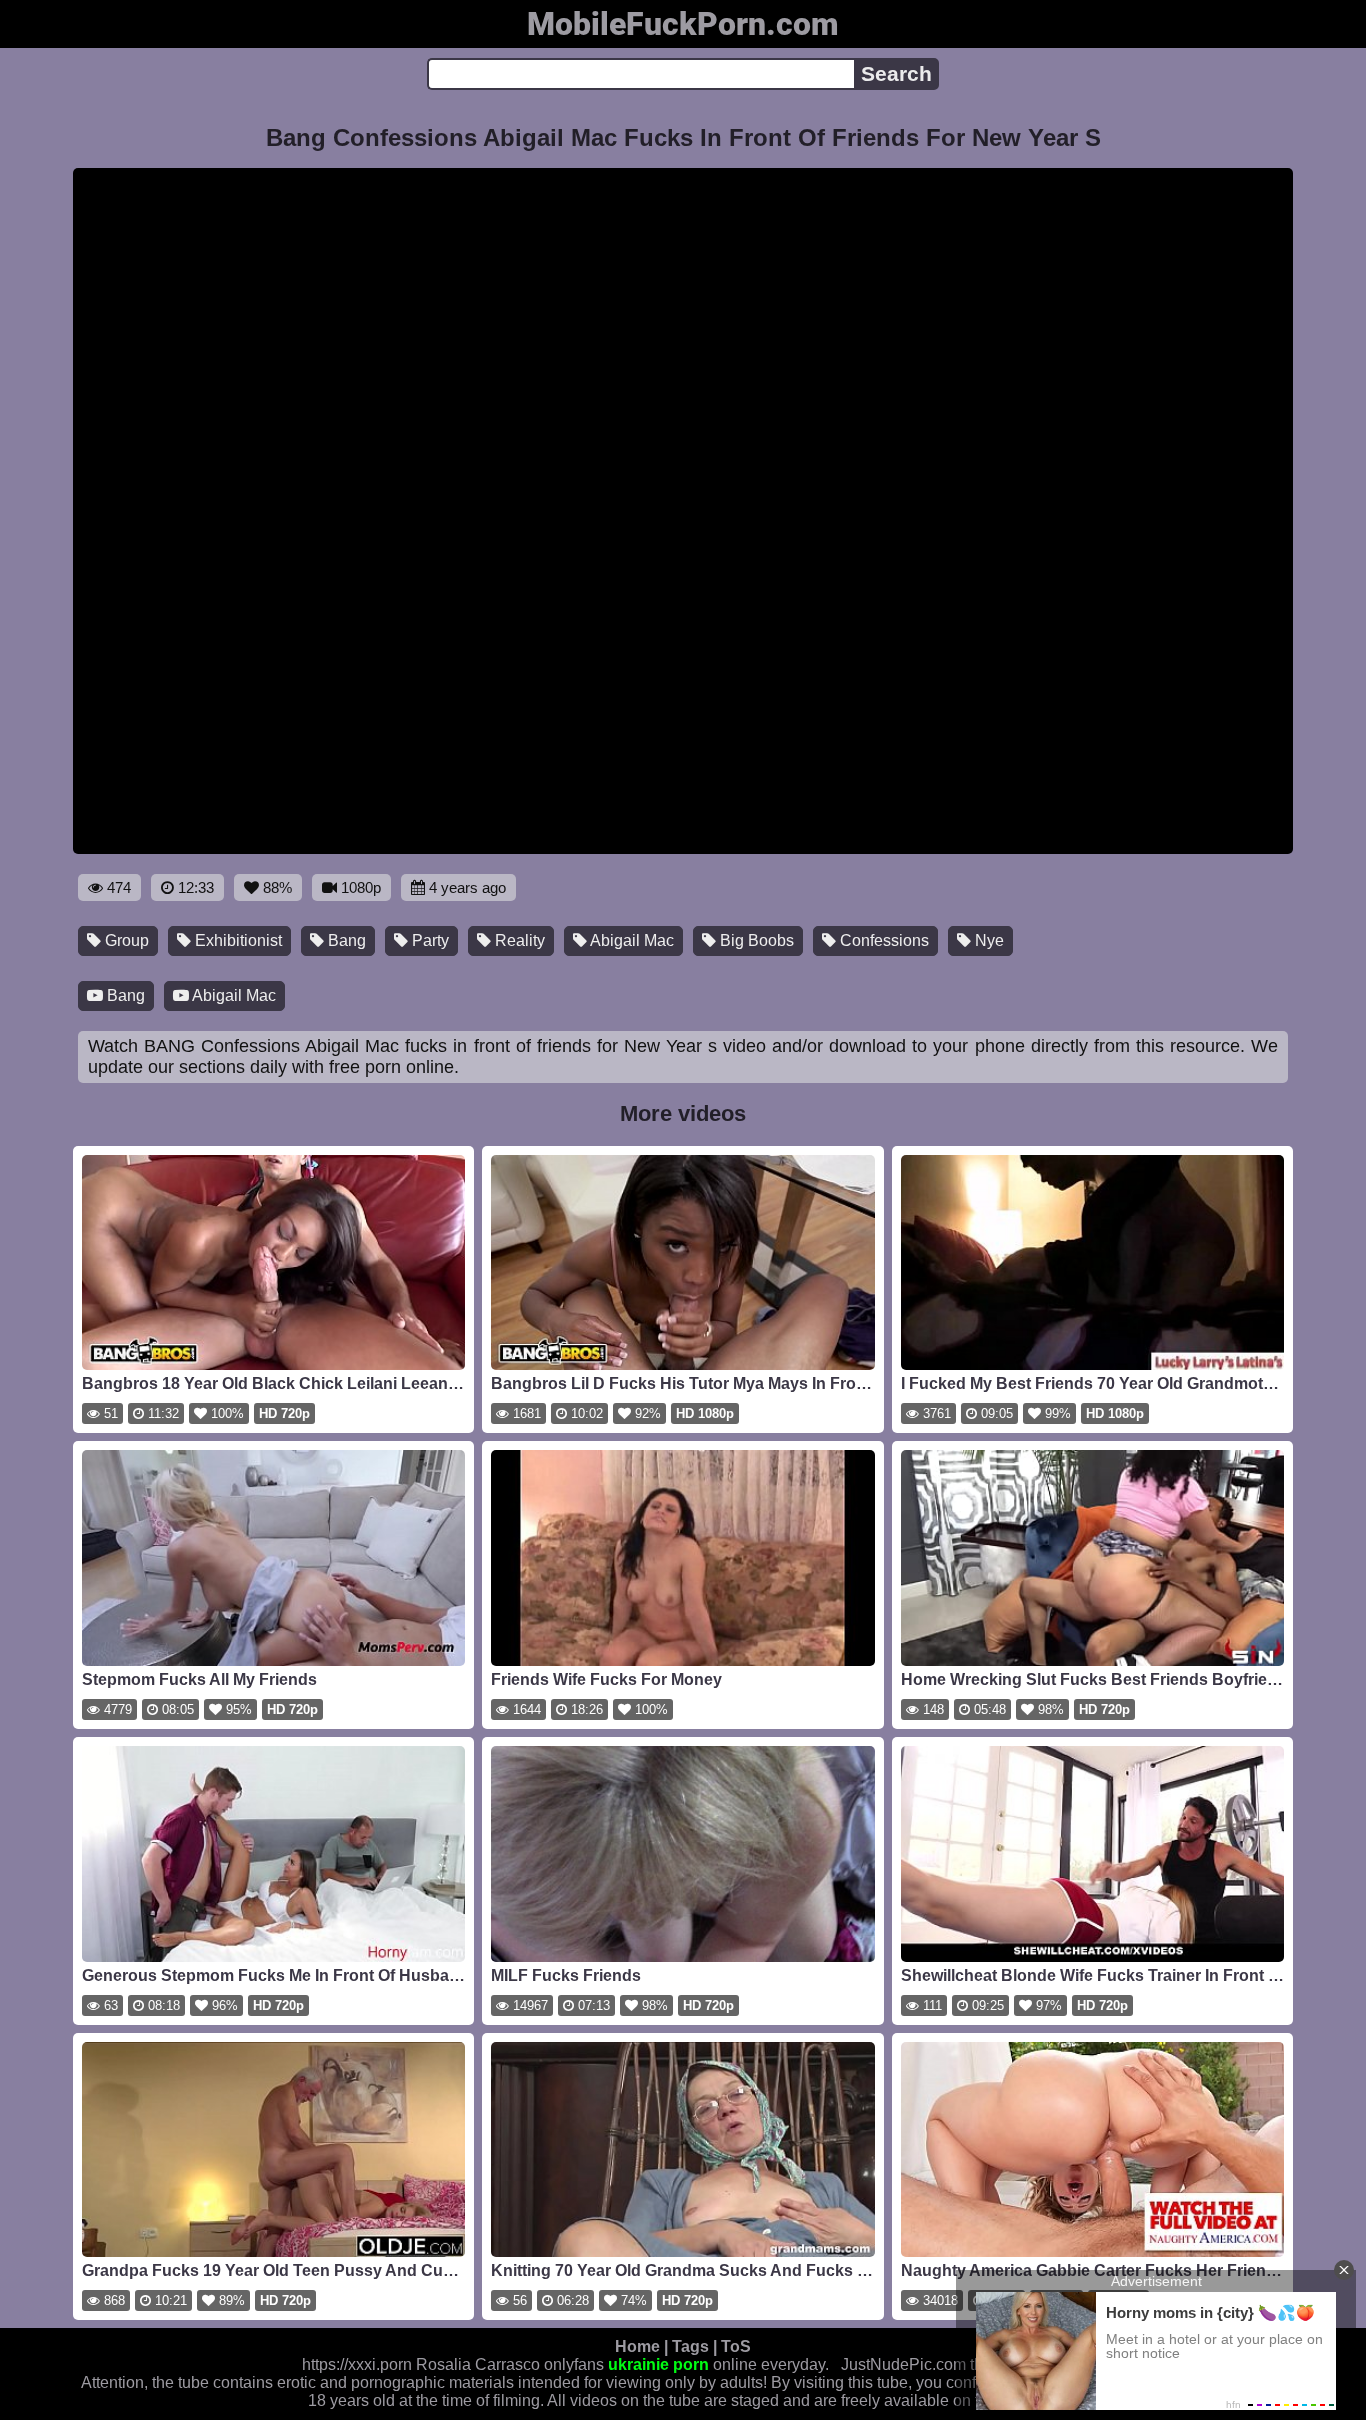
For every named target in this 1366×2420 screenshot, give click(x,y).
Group (125, 940)
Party (428, 940)
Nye (987, 940)
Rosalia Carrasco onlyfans (510, 2364)
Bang (345, 940)
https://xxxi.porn (357, 2364)
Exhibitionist (236, 940)
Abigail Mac (630, 940)
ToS (736, 2346)
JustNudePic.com (903, 2364)
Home (637, 2346)
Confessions (882, 940)
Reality (518, 940)
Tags (690, 2346)
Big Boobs (755, 940)
